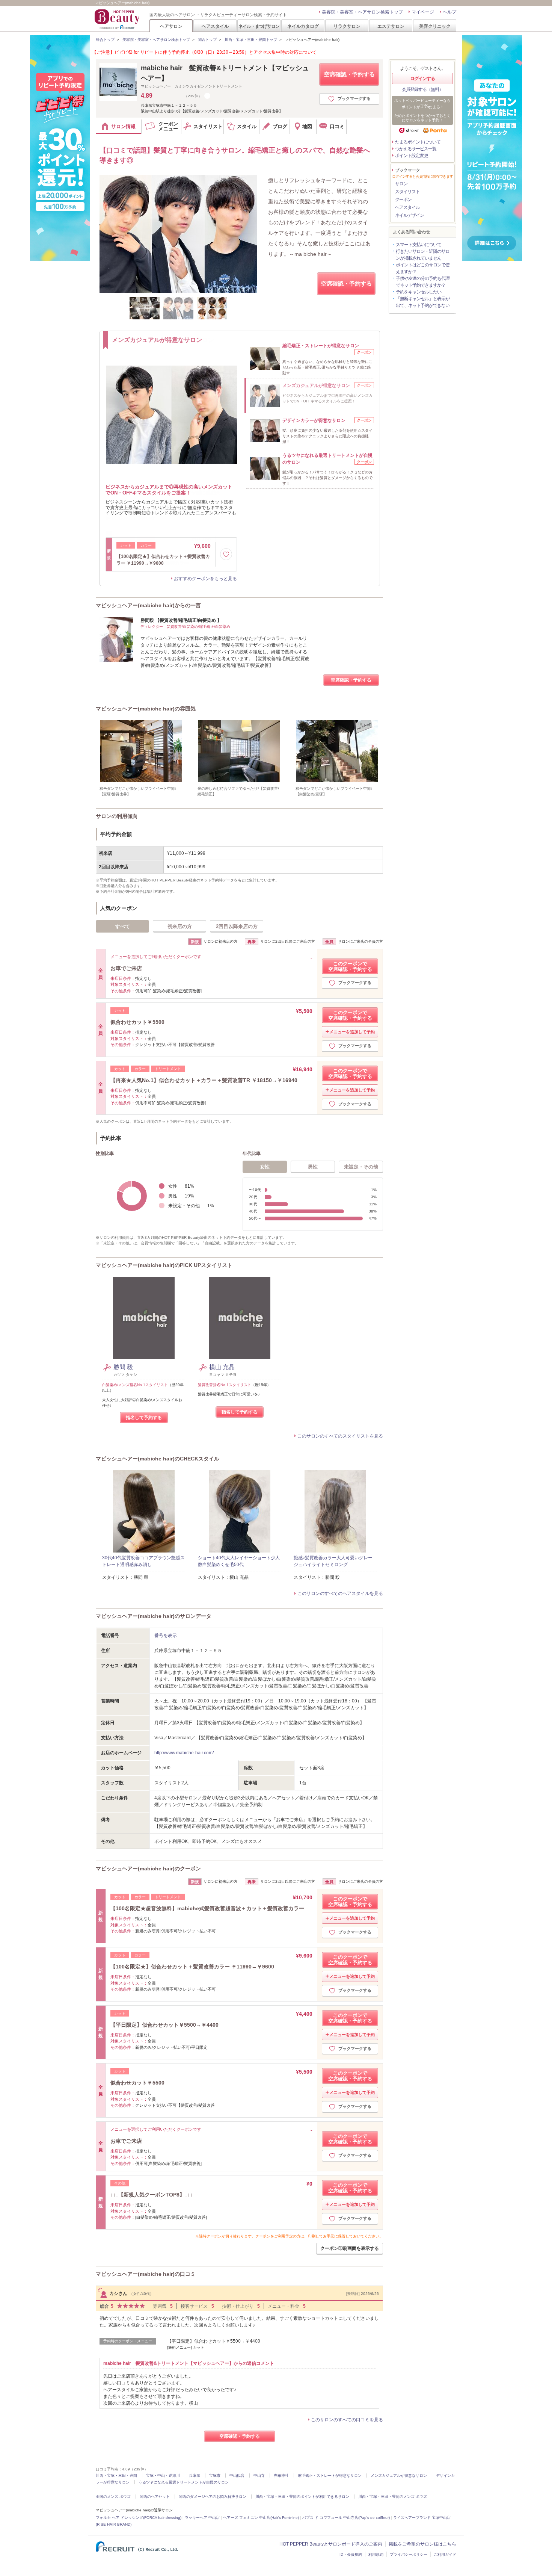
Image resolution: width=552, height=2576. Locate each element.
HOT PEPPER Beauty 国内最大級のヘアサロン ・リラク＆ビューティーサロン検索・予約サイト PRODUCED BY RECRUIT (118, 19)
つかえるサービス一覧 (416, 149)
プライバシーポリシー (409, 2554)
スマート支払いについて (419, 245)
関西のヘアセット (155, 2497)
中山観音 (237, 2475)
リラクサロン (347, 26)
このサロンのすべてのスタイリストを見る (340, 1436)
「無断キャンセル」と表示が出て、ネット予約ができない (423, 302)
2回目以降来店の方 (237, 926)
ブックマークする (354, 98)
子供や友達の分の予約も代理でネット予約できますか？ (423, 282)
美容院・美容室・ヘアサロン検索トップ (362, 12)
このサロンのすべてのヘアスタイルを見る (340, 1593)
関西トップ (207, 40)
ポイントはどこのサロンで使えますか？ (423, 268)
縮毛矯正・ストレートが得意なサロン (330, 2475)
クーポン (403, 200)
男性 (313, 1167)
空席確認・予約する (349, 74)
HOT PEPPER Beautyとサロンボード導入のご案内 (331, 2544)
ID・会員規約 (351, 2554)
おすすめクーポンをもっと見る (205, 579)
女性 (265, 1167)
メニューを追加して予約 (352, 1032)
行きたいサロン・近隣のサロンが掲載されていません (423, 255)
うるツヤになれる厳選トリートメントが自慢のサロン (184, 2482)
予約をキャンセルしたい (419, 292)
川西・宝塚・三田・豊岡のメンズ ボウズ (393, 2497)
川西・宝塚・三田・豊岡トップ (251, 40)
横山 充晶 (222, 1367)
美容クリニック (435, 26)
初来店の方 (180, 926)
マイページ (423, 12)
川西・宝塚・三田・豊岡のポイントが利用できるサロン (302, 2497)
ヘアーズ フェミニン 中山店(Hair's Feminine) (261, 2518)
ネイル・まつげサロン (259, 26)
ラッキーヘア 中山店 (202, 2518)
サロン (401, 184)
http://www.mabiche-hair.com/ (184, 1753)
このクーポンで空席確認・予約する (350, 966)
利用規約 (376, 2554)
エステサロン (391, 26)
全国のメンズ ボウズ (113, 2497)
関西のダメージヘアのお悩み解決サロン (213, 2497)
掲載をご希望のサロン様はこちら (422, 2544)
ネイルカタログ (303, 26)
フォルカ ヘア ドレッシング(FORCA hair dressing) (139, 2518)
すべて (123, 926)
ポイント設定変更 (412, 156)
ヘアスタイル (215, 26)
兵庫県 (195, 2475)
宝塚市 (215, 2475)
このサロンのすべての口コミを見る (347, 2420)
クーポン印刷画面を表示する (350, 2248)
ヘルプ (449, 12)
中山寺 (259, 2475)
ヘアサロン (171, 26)
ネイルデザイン (409, 215)
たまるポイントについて (418, 142)
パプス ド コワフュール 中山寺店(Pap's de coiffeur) (346, 2518)
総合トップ (105, 40)
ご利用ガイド (445, 2554)
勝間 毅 (123, 1367)
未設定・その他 (361, 1167)
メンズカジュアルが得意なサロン (399, 2475)
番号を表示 (166, 1636)
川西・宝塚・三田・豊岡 (116, 2475)
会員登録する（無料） (422, 89)
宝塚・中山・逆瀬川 (163, 2475)
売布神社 (281, 2475)
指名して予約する (144, 1418)
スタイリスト (407, 192)
